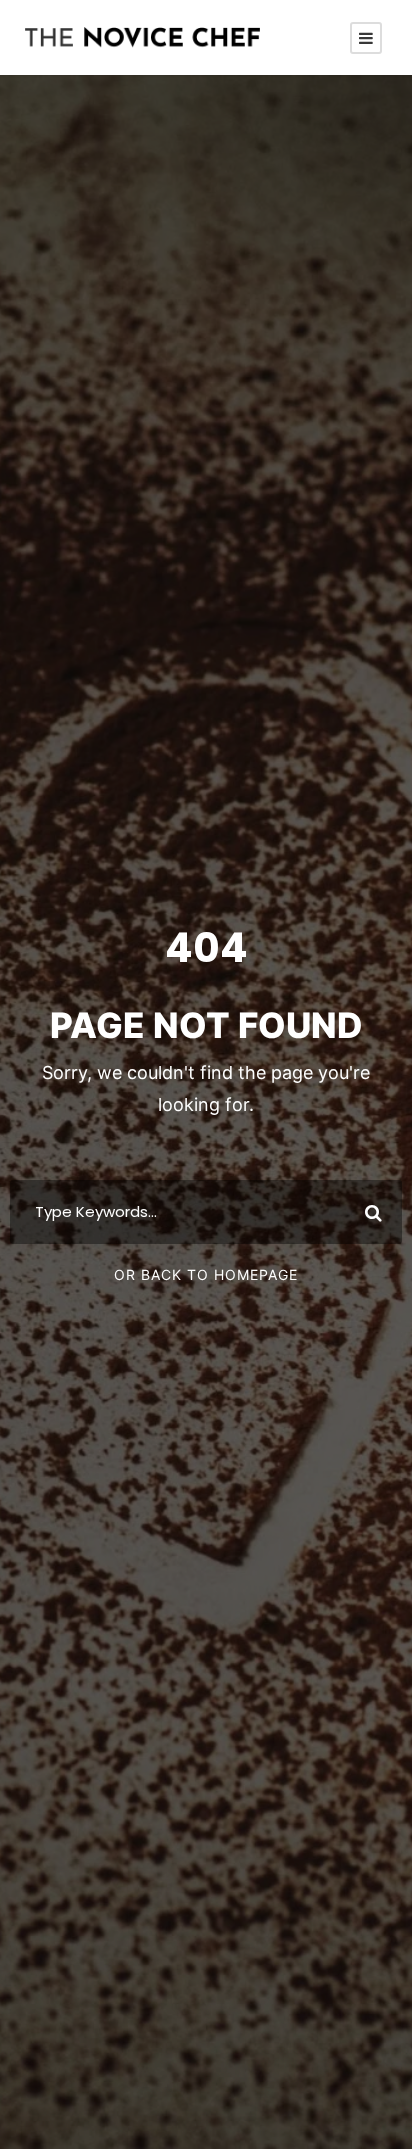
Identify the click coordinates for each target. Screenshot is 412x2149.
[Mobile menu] (366, 38)
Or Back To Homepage (206, 1274)
